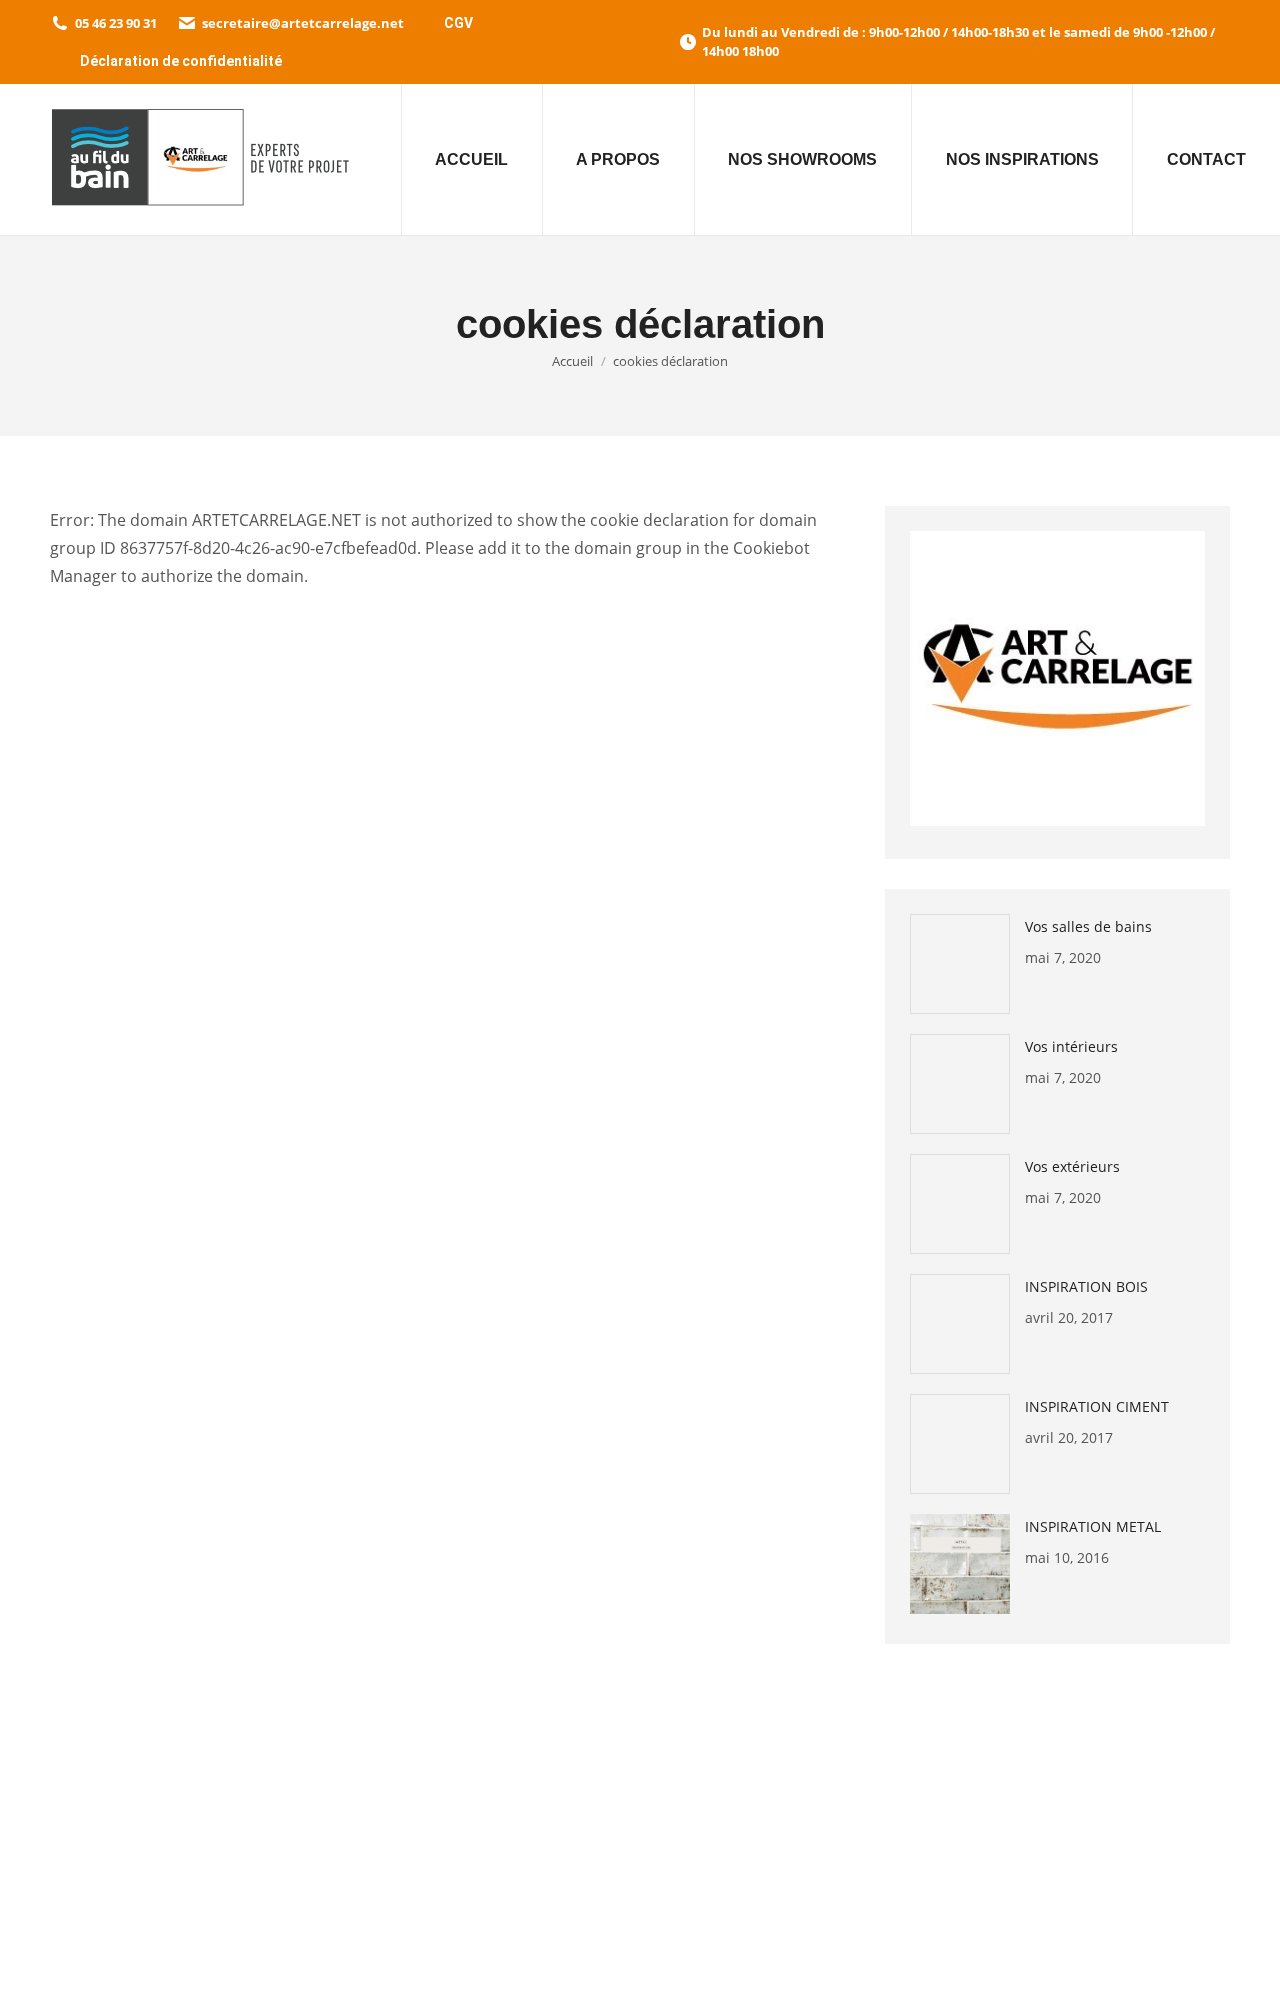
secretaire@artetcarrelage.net (303, 23)
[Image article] (960, 964)
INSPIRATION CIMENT (1097, 1406)
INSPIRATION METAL (1093, 1526)
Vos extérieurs (1072, 1166)
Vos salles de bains (1088, 926)
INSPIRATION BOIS (1086, 1286)
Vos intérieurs (1071, 1046)
